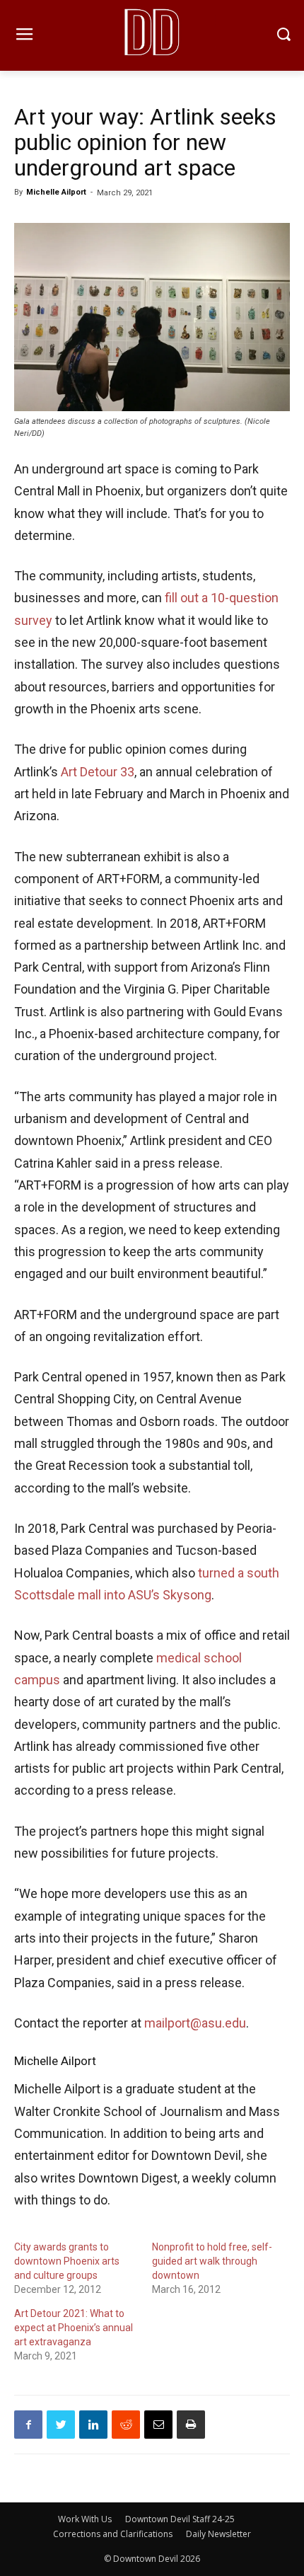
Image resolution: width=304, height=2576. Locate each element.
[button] (283, 36)
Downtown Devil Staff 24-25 (180, 2519)
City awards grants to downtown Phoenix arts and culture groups (67, 2261)
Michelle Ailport (56, 192)
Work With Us (85, 2519)
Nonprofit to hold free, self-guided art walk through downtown (212, 2261)
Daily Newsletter (218, 2534)
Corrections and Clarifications (113, 2534)
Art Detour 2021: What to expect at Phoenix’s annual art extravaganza (74, 2328)
